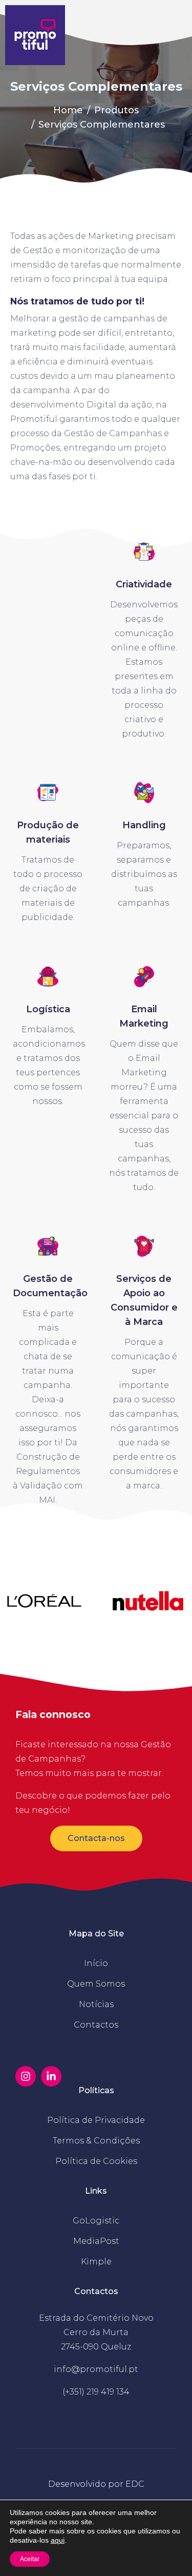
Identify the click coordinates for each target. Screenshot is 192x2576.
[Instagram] (26, 2076)
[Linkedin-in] (51, 2076)
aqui (58, 2540)
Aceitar (30, 2559)
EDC (135, 2484)
